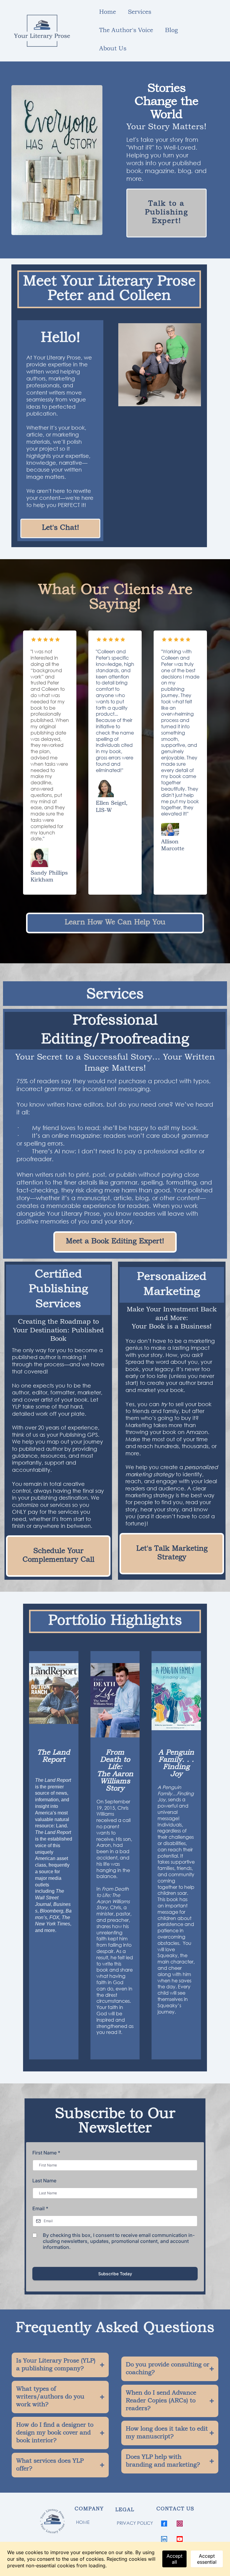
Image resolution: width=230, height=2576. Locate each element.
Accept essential (207, 2559)
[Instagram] (180, 2524)
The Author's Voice (126, 31)
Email (40, 2208)
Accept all (174, 2559)
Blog (171, 31)
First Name (46, 2153)
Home (108, 12)
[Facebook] (164, 2524)
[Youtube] (180, 2539)
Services (140, 12)
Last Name (44, 2181)
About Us (113, 49)
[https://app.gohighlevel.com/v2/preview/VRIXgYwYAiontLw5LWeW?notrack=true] (54, 2522)
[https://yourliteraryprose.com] (42, 31)
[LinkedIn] (164, 2539)
